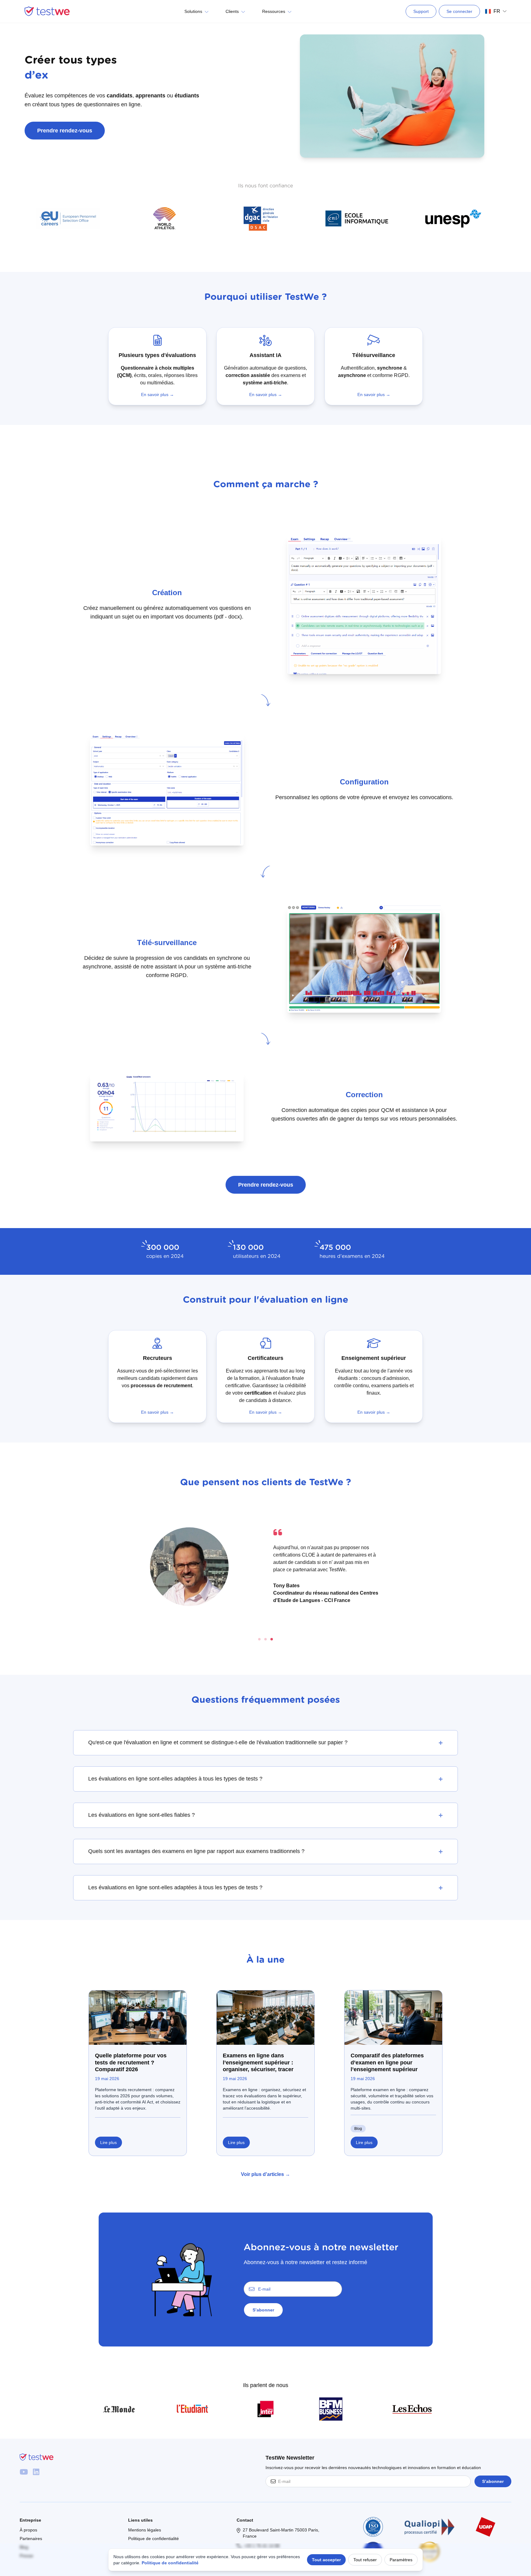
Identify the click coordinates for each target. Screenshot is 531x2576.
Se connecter (459, 11)
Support (421, 11)
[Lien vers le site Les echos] (412, 2409)
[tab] (259, 1639)
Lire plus (108, 2142)
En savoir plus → (157, 395)
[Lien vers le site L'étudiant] (192, 2409)
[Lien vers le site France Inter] (265, 2409)
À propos (28, 2530)
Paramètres (401, 2560)
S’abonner (263, 2310)
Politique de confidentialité (153, 2539)
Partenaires (31, 2539)
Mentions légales (145, 2530)
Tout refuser (365, 2560)
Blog (358, 2129)
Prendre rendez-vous (266, 1185)
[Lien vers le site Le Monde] (119, 2409)
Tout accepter (326, 2560)
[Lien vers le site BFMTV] (339, 2409)
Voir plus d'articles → (265, 2174)
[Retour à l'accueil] (47, 11)
